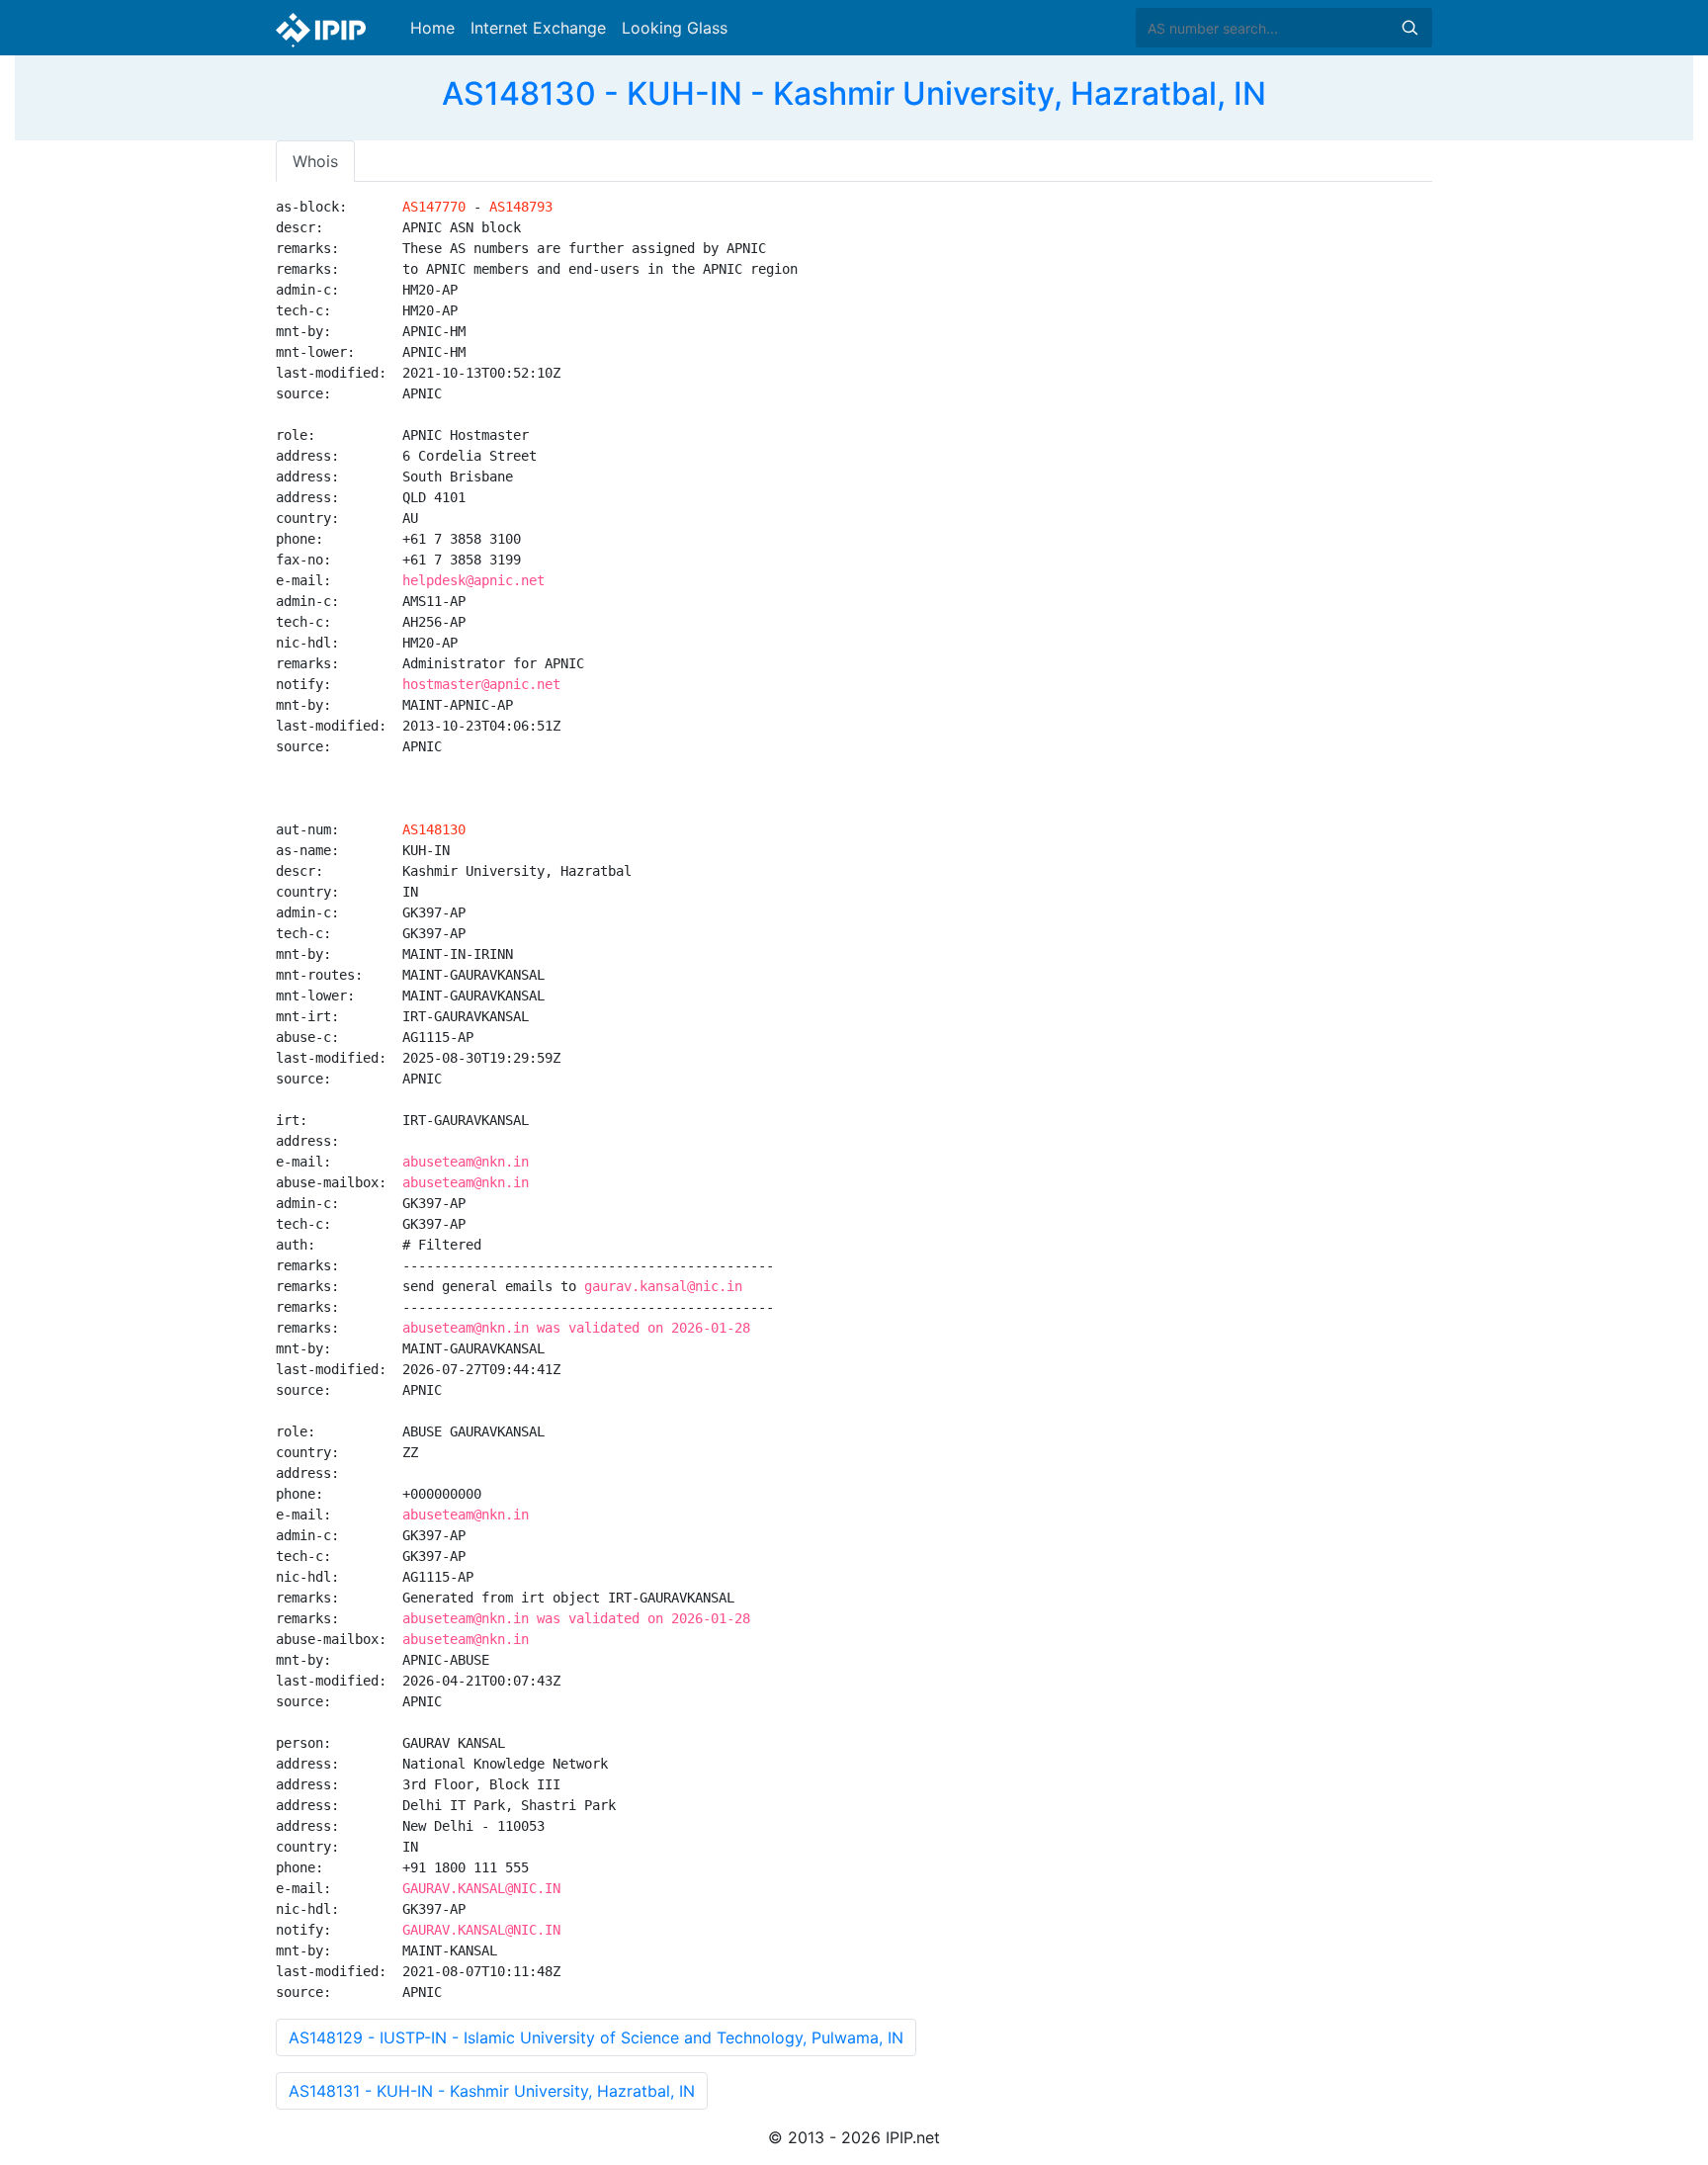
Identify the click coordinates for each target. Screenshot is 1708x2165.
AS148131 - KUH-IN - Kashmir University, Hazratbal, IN (492, 2091)
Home (432, 28)
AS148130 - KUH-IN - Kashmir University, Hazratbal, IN (854, 93)
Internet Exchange (538, 28)
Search (1409, 28)
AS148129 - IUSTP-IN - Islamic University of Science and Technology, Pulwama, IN (596, 2037)
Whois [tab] (315, 161)
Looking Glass (675, 28)
